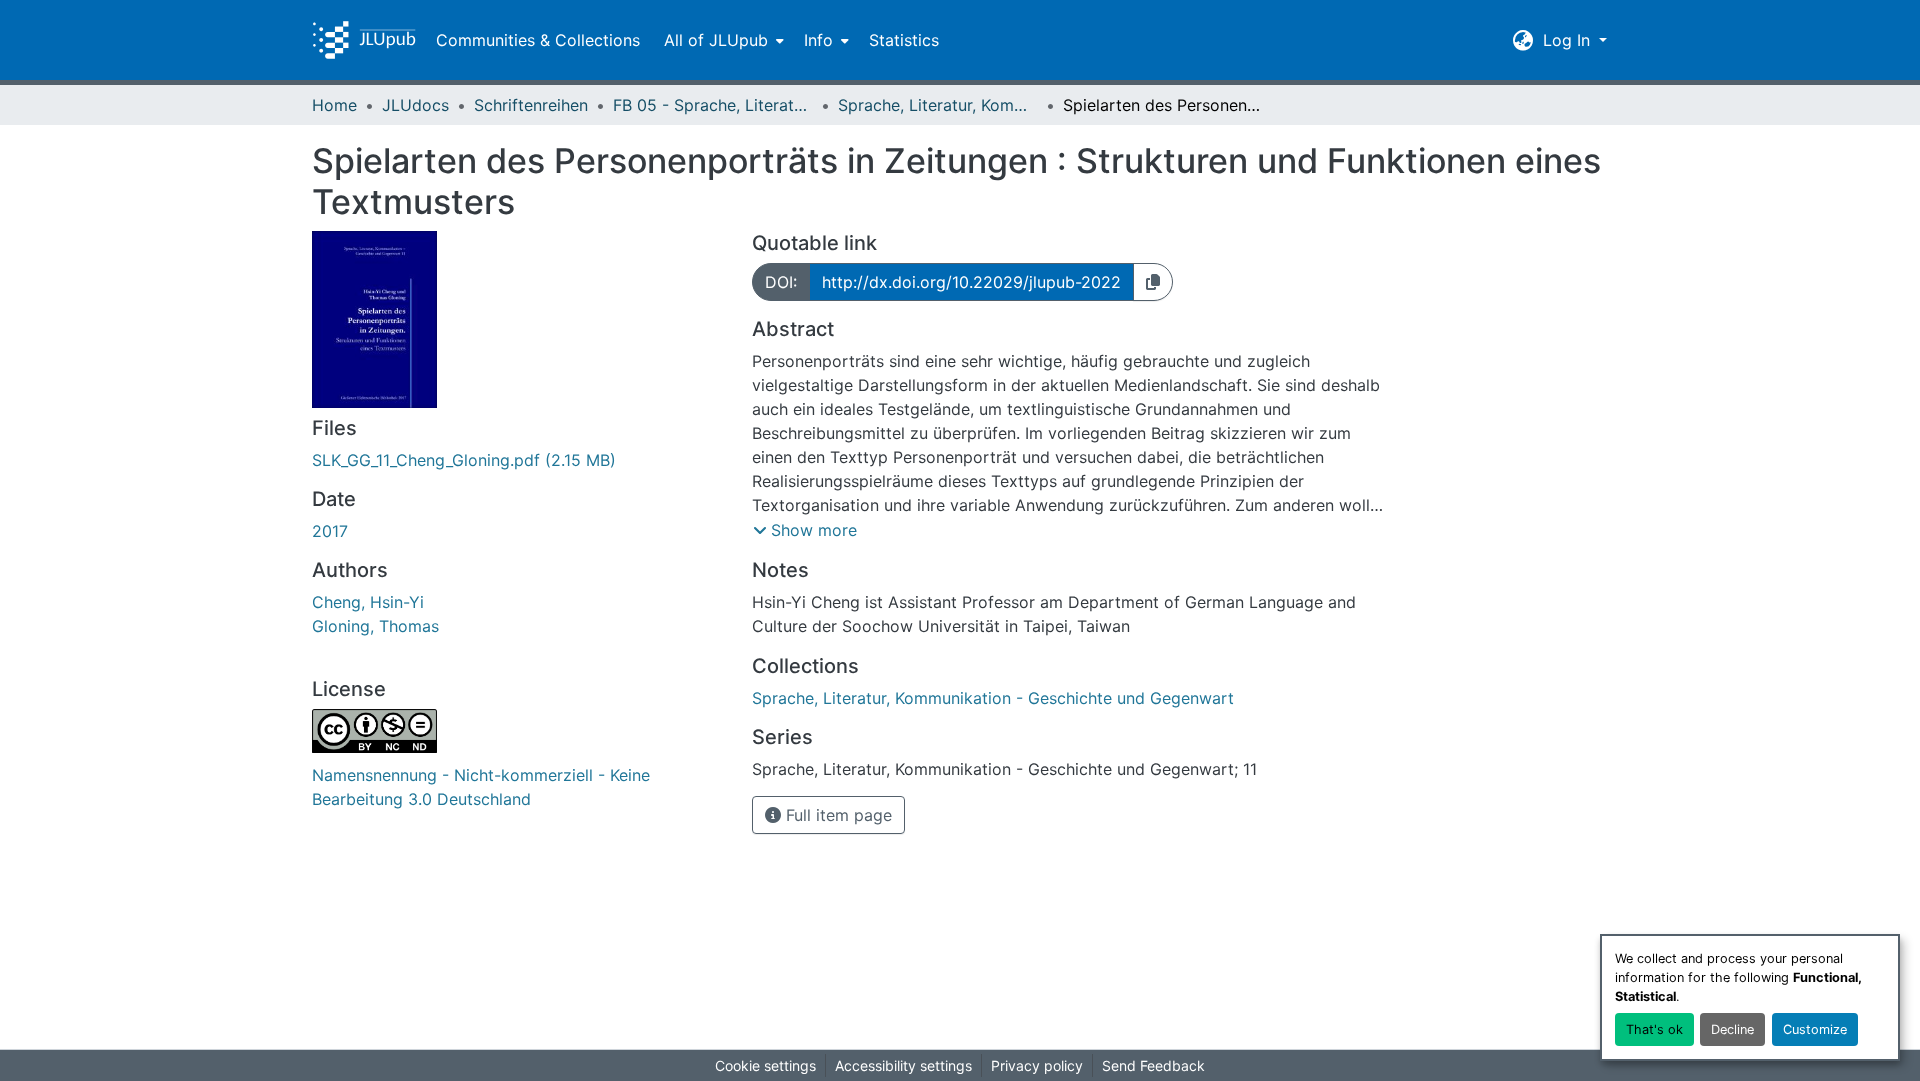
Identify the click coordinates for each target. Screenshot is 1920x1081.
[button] (364, 40)
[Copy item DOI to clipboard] (1153, 282)
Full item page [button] (836, 815)
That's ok (1654, 1029)
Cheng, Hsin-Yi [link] (368, 602)
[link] (520, 460)
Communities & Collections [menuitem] (538, 40)
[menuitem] (722, 40)
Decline (1732, 1029)
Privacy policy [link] (1037, 1065)
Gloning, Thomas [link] (375, 626)
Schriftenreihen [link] (531, 105)
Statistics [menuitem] (904, 40)
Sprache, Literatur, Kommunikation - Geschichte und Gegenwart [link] (938, 105)
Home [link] (334, 105)
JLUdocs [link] (415, 105)
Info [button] (818, 40)
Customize (1815, 1029)
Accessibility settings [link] (903, 1065)
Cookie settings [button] (765, 1065)
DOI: (781, 282)
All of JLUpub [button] (716, 40)
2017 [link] (330, 531)
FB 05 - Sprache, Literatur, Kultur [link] (713, 105)
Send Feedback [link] (1153, 1065)
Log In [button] (1569, 40)
